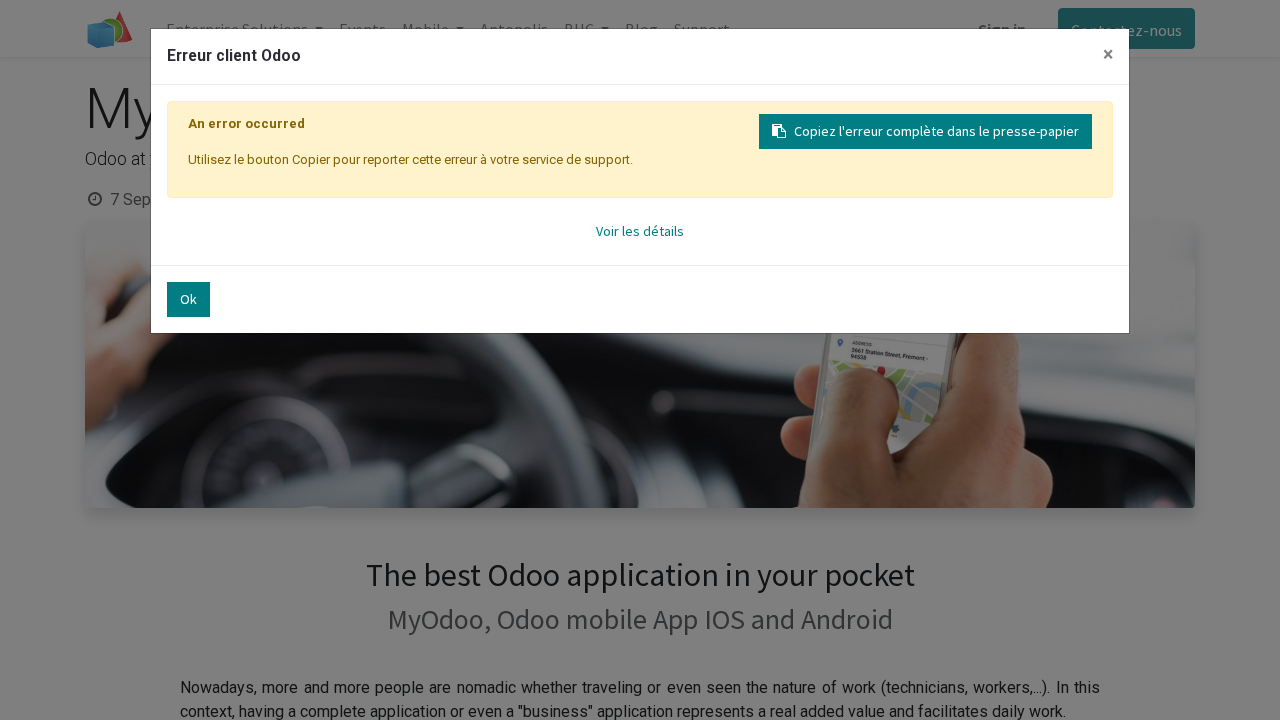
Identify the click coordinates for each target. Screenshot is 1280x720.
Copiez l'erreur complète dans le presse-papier (936, 131)
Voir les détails (640, 231)
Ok (188, 299)
